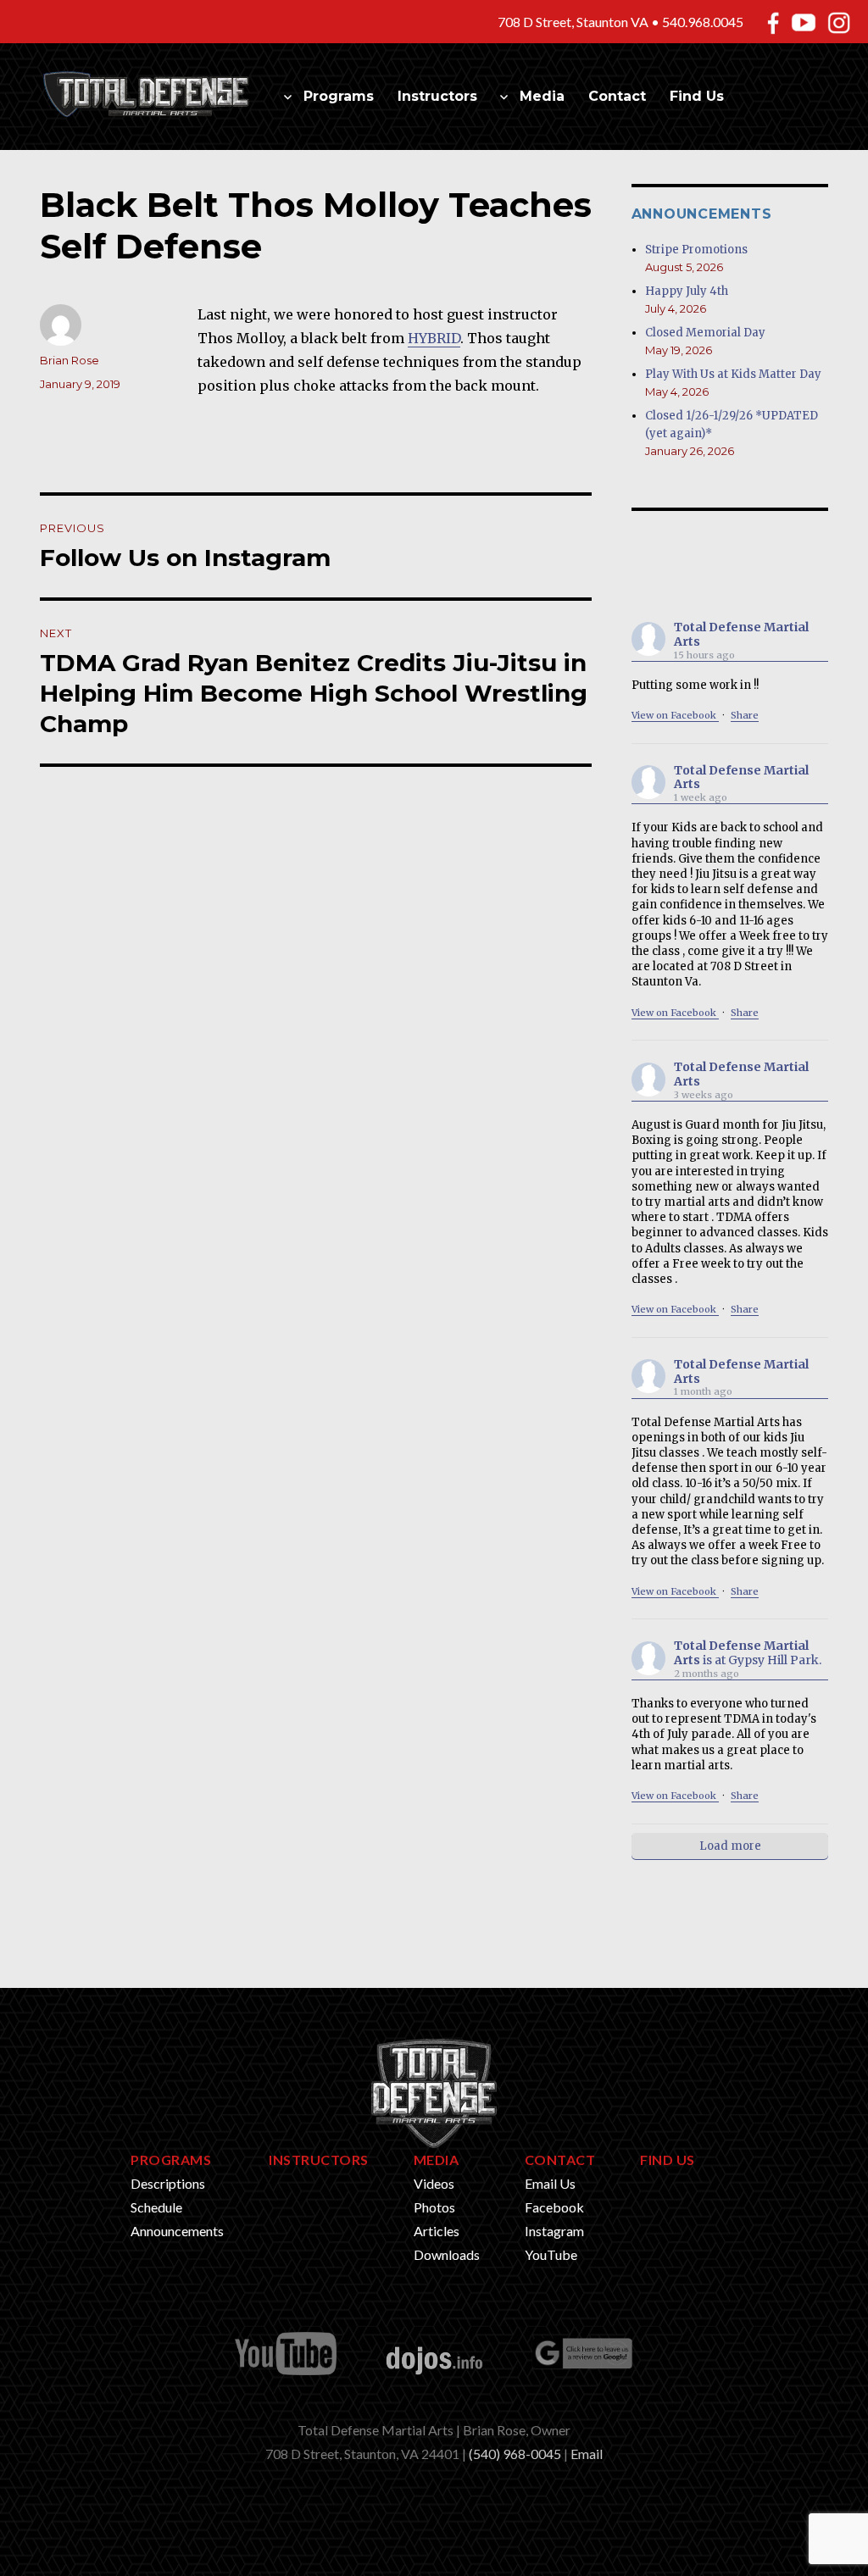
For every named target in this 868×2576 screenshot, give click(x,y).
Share (745, 715)
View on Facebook (675, 715)
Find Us (697, 96)
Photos (434, 2207)
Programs (339, 96)
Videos (434, 2183)
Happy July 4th (687, 291)
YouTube (551, 2254)
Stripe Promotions (696, 250)
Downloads (447, 2254)
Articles (437, 2231)
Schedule (156, 2207)
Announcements (177, 2231)
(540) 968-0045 (515, 2454)
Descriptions (168, 2183)
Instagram (554, 2231)
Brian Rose (70, 360)
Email (587, 2454)
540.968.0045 (703, 22)
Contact (617, 96)
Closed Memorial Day (705, 333)
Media (542, 96)
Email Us (550, 2183)
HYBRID (434, 338)
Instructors (437, 96)
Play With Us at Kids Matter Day (733, 374)
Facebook (554, 2207)
